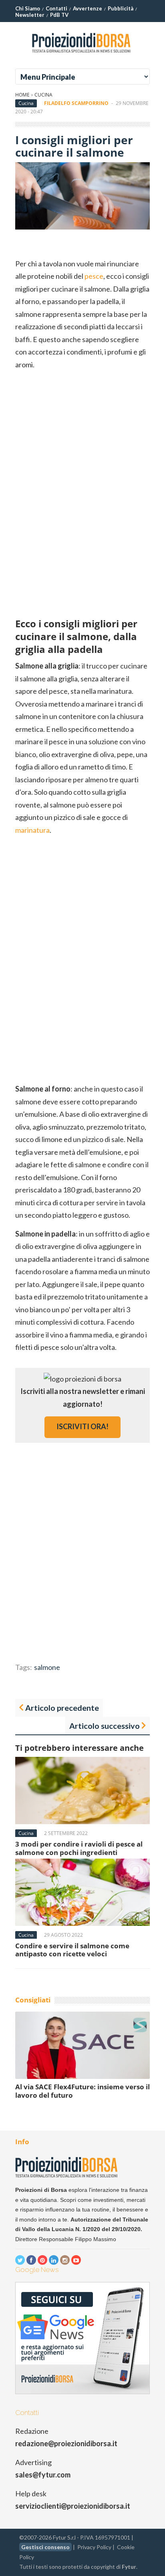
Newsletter (30, 15)
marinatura (32, 830)
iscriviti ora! (82, 1426)
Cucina (43, 95)
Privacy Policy (94, 2547)
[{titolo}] (82, 56)
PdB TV (59, 15)
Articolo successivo (105, 1726)
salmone (47, 1667)
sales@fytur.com (43, 2475)
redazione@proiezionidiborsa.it (66, 2443)
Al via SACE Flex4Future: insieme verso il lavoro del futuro (82, 2091)
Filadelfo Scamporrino (76, 103)
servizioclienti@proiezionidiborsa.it (73, 2506)
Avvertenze (88, 8)
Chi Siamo (28, 8)
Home (22, 95)
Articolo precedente (62, 1708)
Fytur (129, 2567)
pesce (94, 276)
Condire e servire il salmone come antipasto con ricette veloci (72, 1950)
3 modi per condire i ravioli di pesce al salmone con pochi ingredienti (79, 1848)
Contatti (56, 8)
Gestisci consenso (45, 2547)
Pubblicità (121, 8)
